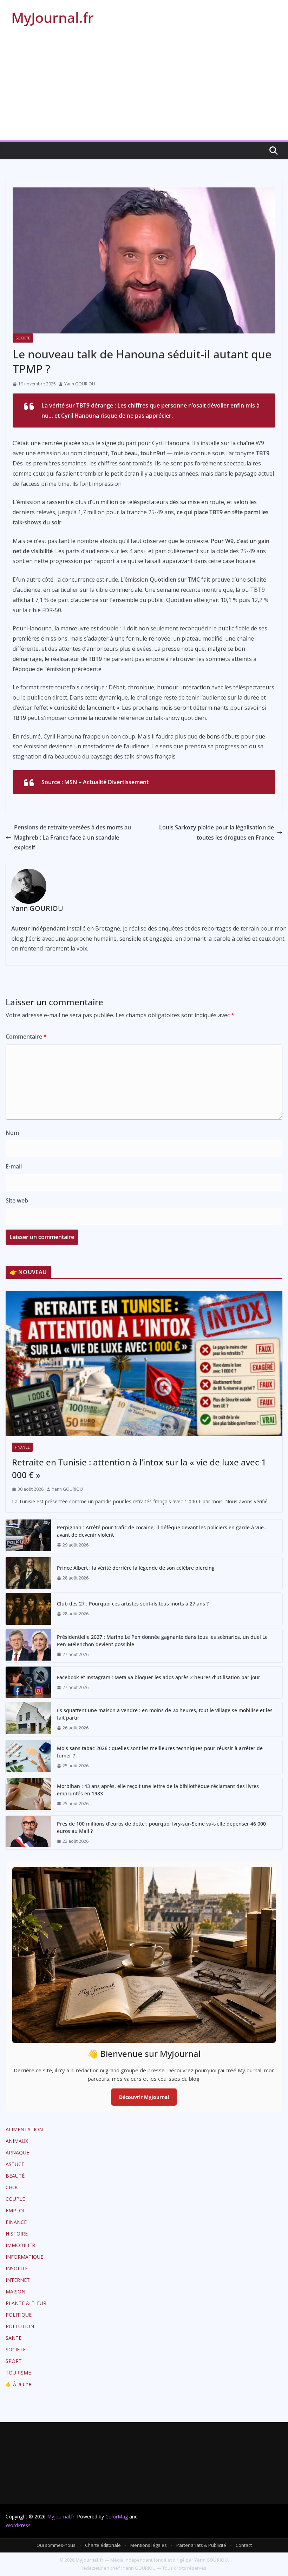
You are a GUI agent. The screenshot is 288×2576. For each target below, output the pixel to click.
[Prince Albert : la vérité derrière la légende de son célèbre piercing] (28, 1573)
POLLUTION (20, 2326)
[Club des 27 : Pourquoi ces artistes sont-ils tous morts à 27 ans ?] (28, 1609)
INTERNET (18, 2280)
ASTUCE (15, 2164)
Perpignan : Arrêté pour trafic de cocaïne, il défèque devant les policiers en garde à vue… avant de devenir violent (162, 1531)
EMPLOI (15, 2210)
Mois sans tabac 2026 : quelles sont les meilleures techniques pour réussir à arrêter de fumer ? (160, 1752)
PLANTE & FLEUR (26, 2303)
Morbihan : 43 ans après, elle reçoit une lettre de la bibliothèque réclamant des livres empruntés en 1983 (158, 1790)
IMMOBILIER (20, 2245)
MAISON (15, 2292)
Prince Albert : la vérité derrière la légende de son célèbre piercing (136, 1568)
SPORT (14, 2361)
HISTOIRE (17, 2234)
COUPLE (15, 2199)
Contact (244, 2545)
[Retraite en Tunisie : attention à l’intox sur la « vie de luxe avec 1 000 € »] (144, 1364)
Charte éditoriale (103, 2545)
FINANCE (22, 1447)
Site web (17, 1200)
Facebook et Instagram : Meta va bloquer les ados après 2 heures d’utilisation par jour (159, 1677)
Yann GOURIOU (80, 384)
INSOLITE (17, 2268)
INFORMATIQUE (24, 2257)
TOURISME (18, 2373)
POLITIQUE (19, 2315)
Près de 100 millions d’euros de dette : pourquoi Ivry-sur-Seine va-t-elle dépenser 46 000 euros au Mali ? (161, 1827)
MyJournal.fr (53, 17)
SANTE (14, 2338)
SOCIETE (23, 338)
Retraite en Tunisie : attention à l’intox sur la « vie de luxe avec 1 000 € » (139, 1468)
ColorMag (117, 2517)
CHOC (12, 2187)
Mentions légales (149, 2545)
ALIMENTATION (24, 2129)
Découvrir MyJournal (144, 2097)
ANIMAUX (17, 2141)
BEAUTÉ (15, 2176)
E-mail (14, 1166)
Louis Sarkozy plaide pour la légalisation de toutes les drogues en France (217, 832)
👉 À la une (18, 2384)
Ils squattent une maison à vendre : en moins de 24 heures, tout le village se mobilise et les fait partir (165, 1714)
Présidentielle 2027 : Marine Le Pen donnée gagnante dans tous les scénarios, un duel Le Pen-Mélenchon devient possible (162, 1641)
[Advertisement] (144, 88)
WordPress (18, 2525)
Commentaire (26, 1037)
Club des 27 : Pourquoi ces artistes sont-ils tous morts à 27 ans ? (133, 1604)
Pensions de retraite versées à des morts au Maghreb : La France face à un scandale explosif (73, 837)
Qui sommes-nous (56, 2545)
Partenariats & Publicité (201, 2545)
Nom (12, 1133)
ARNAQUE (17, 2153)
